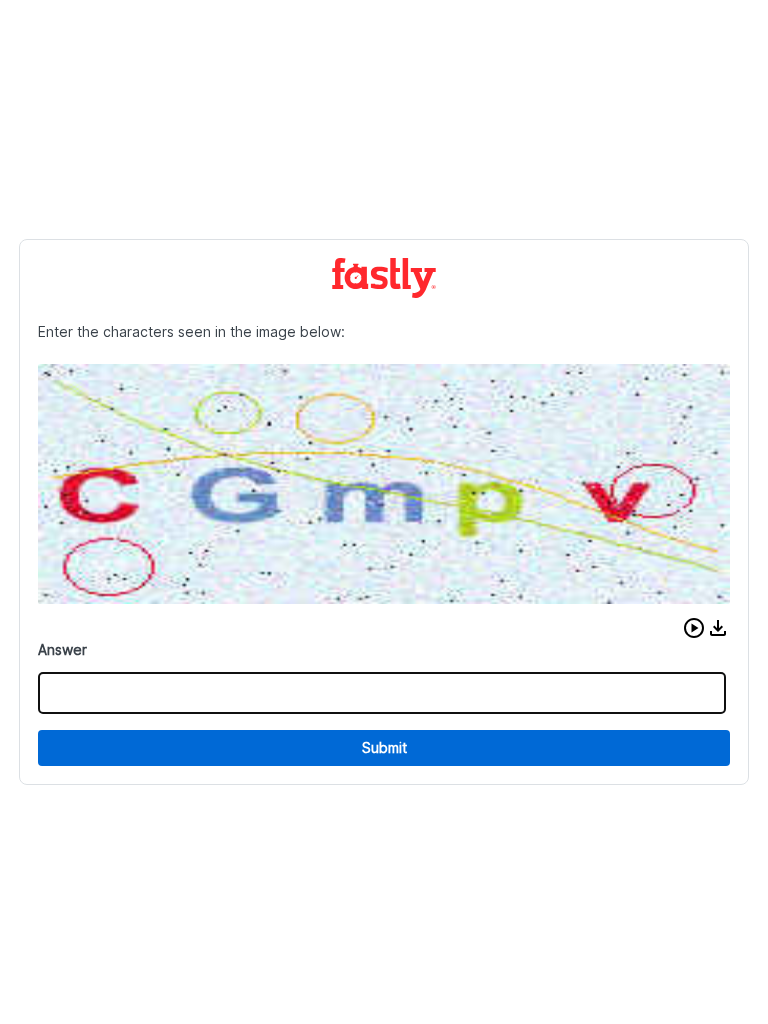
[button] (694, 628)
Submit (384, 747)
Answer (62, 649)
